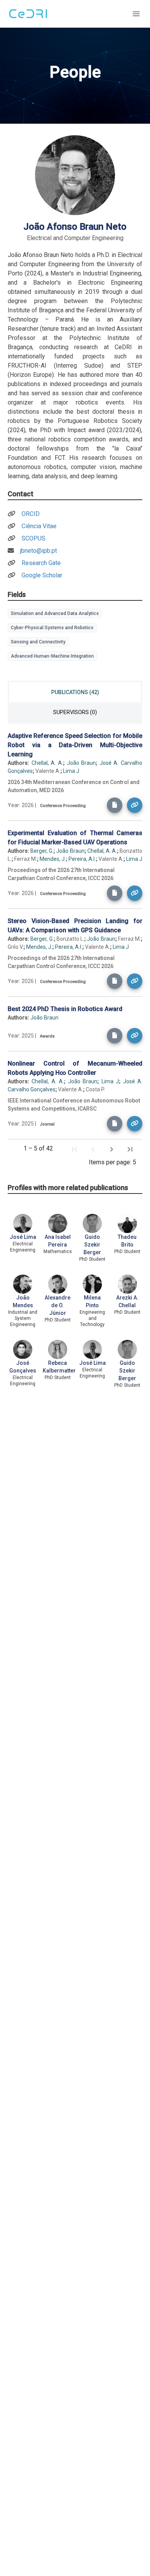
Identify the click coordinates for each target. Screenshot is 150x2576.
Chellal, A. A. (47, 763)
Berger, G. (42, 851)
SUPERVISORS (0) (75, 712)
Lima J (71, 771)
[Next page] (112, 1149)
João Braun (82, 763)
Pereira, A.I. (82, 859)
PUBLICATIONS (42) (75, 692)
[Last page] (130, 1149)
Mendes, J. (53, 859)
